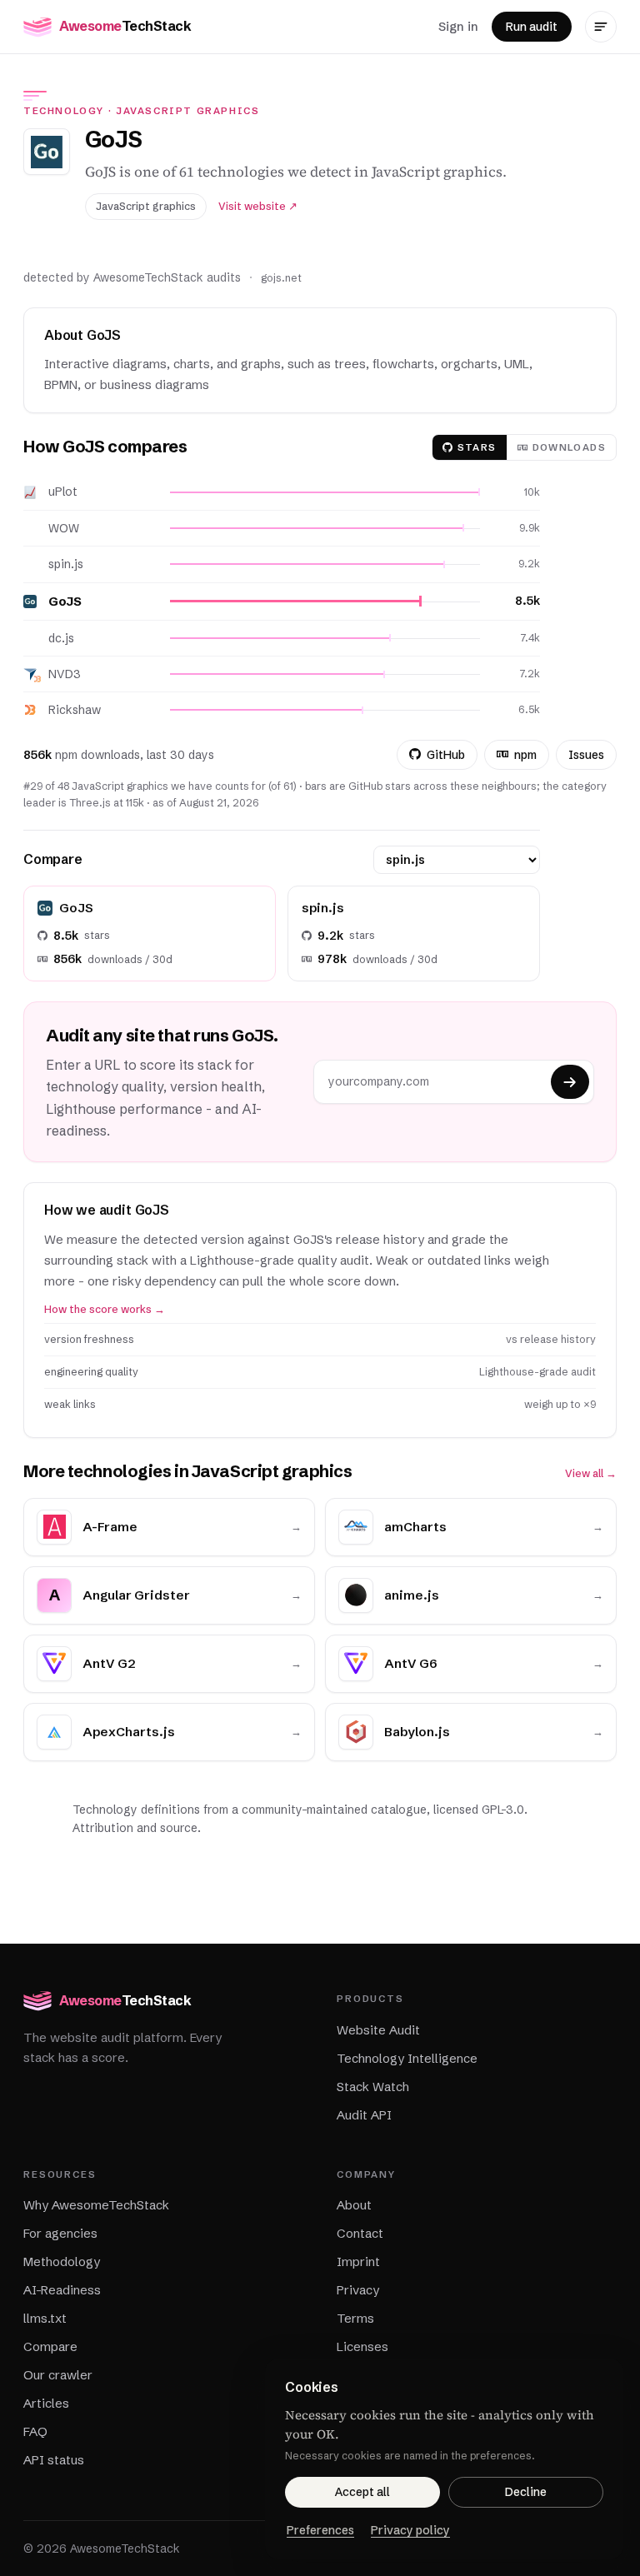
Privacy (358, 2290)
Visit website (258, 206)
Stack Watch (373, 2087)
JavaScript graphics (188, 111)
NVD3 (65, 674)
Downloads (569, 447)
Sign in (458, 26)
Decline (526, 2492)
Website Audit (378, 2030)
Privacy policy (410, 2530)
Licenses (362, 2346)
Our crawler (58, 2375)
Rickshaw (75, 710)
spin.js (66, 564)
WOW (64, 528)
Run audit (532, 27)
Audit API (364, 2115)
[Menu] (601, 27)
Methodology (62, 2261)
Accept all (362, 2492)
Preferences (320, 2530)
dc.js (61, 638)
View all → (591, 1473)
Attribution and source (135, 1828)
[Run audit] (570, 1082)
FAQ (35, 2431)
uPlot (63, 492)
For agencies (60, 2233)
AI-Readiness (62, 2290)
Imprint (358, 2261)
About (354, 2205)
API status (54, 2460)
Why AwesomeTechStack (96, 2205)
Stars (477, 447)
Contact (360, 2233)
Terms (355, 2318)
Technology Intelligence (407, 2058)
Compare (50, 2346)
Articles (46, 2403)
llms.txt (45, 2318)
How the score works (105, 1309)
